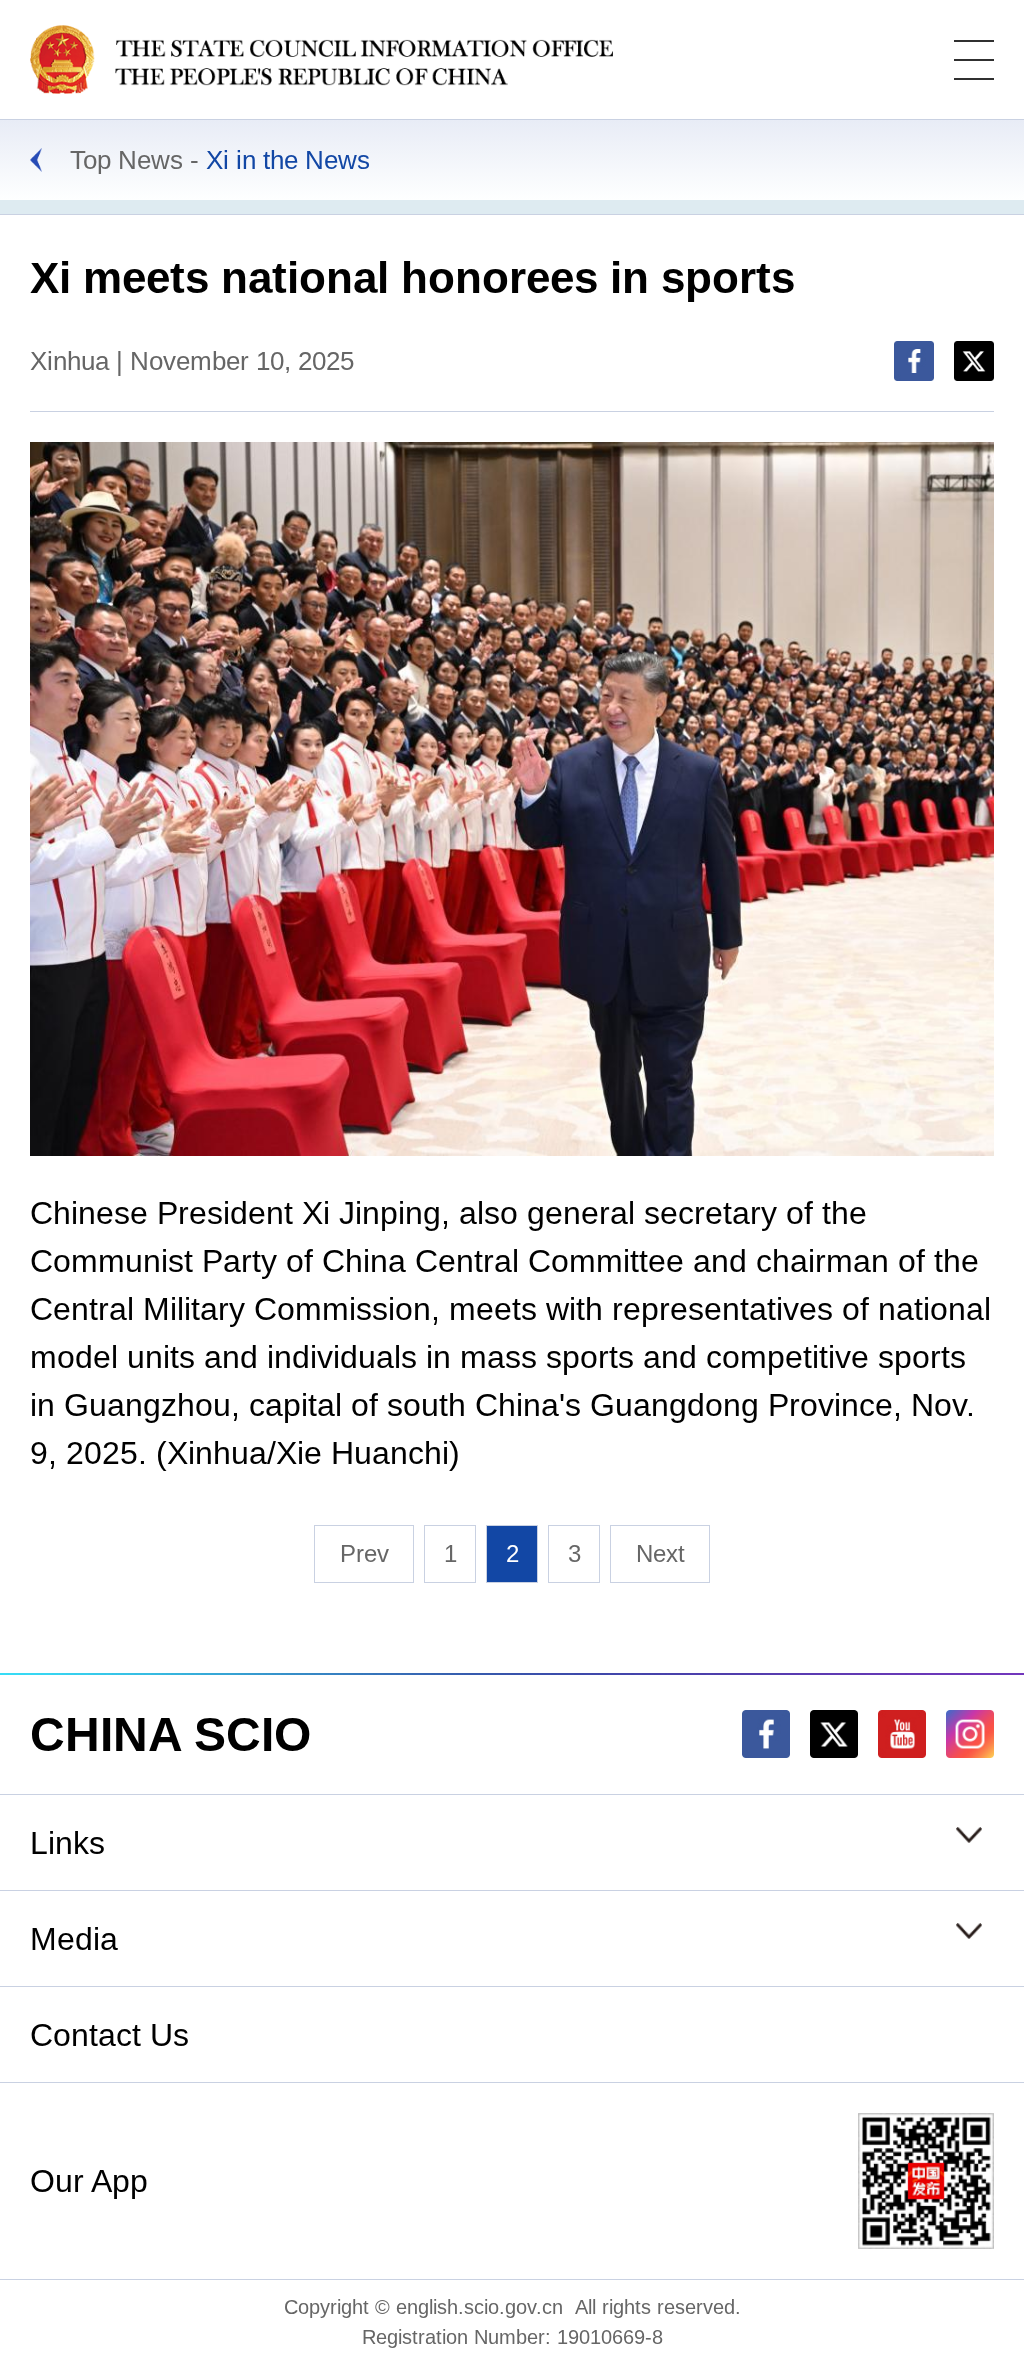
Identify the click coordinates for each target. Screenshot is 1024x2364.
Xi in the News (288, 160)
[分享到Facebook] (914, 361)
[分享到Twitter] (974, 361)
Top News (126, 160)
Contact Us (109, 2035)
